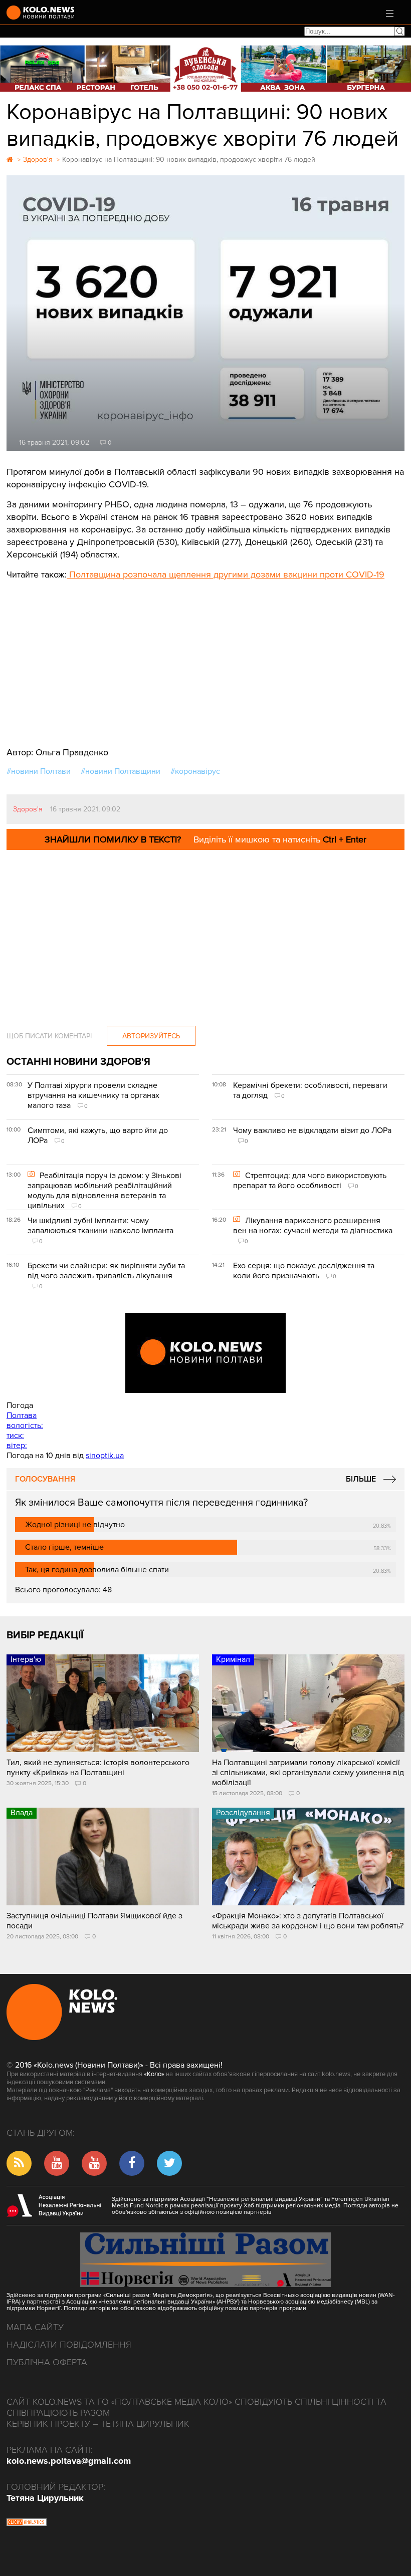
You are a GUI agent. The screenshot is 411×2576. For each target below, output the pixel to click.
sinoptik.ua (105, 1456)
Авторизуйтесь (151, 1036)
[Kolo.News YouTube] (205, 1353)
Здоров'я (28, 809)
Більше (361, 1479)
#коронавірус (195, 771)
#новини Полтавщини (121, 771)
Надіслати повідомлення (69, 2345)
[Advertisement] (205, 656)
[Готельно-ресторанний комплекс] (205, 68)
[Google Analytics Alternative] (27, 2523)
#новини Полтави (39, 771)
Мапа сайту (35, 2327)
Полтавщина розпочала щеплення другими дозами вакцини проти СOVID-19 (226, 575)
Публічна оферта (47, 2362)
